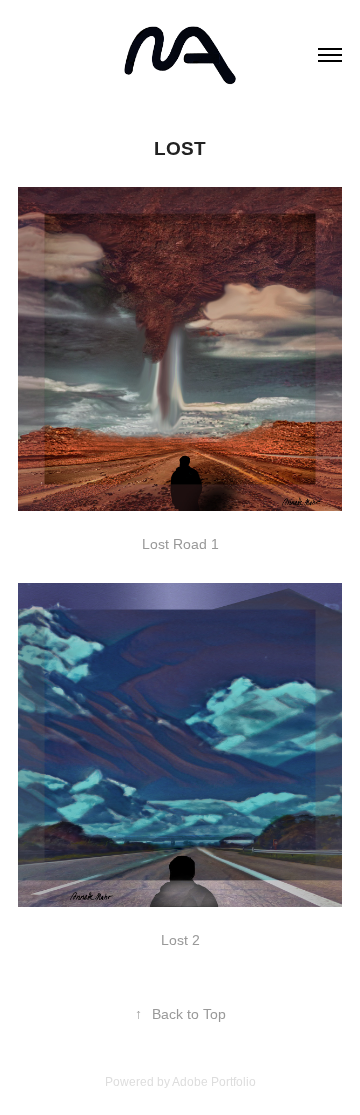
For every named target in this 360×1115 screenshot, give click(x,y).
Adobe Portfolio (214, 1082)
